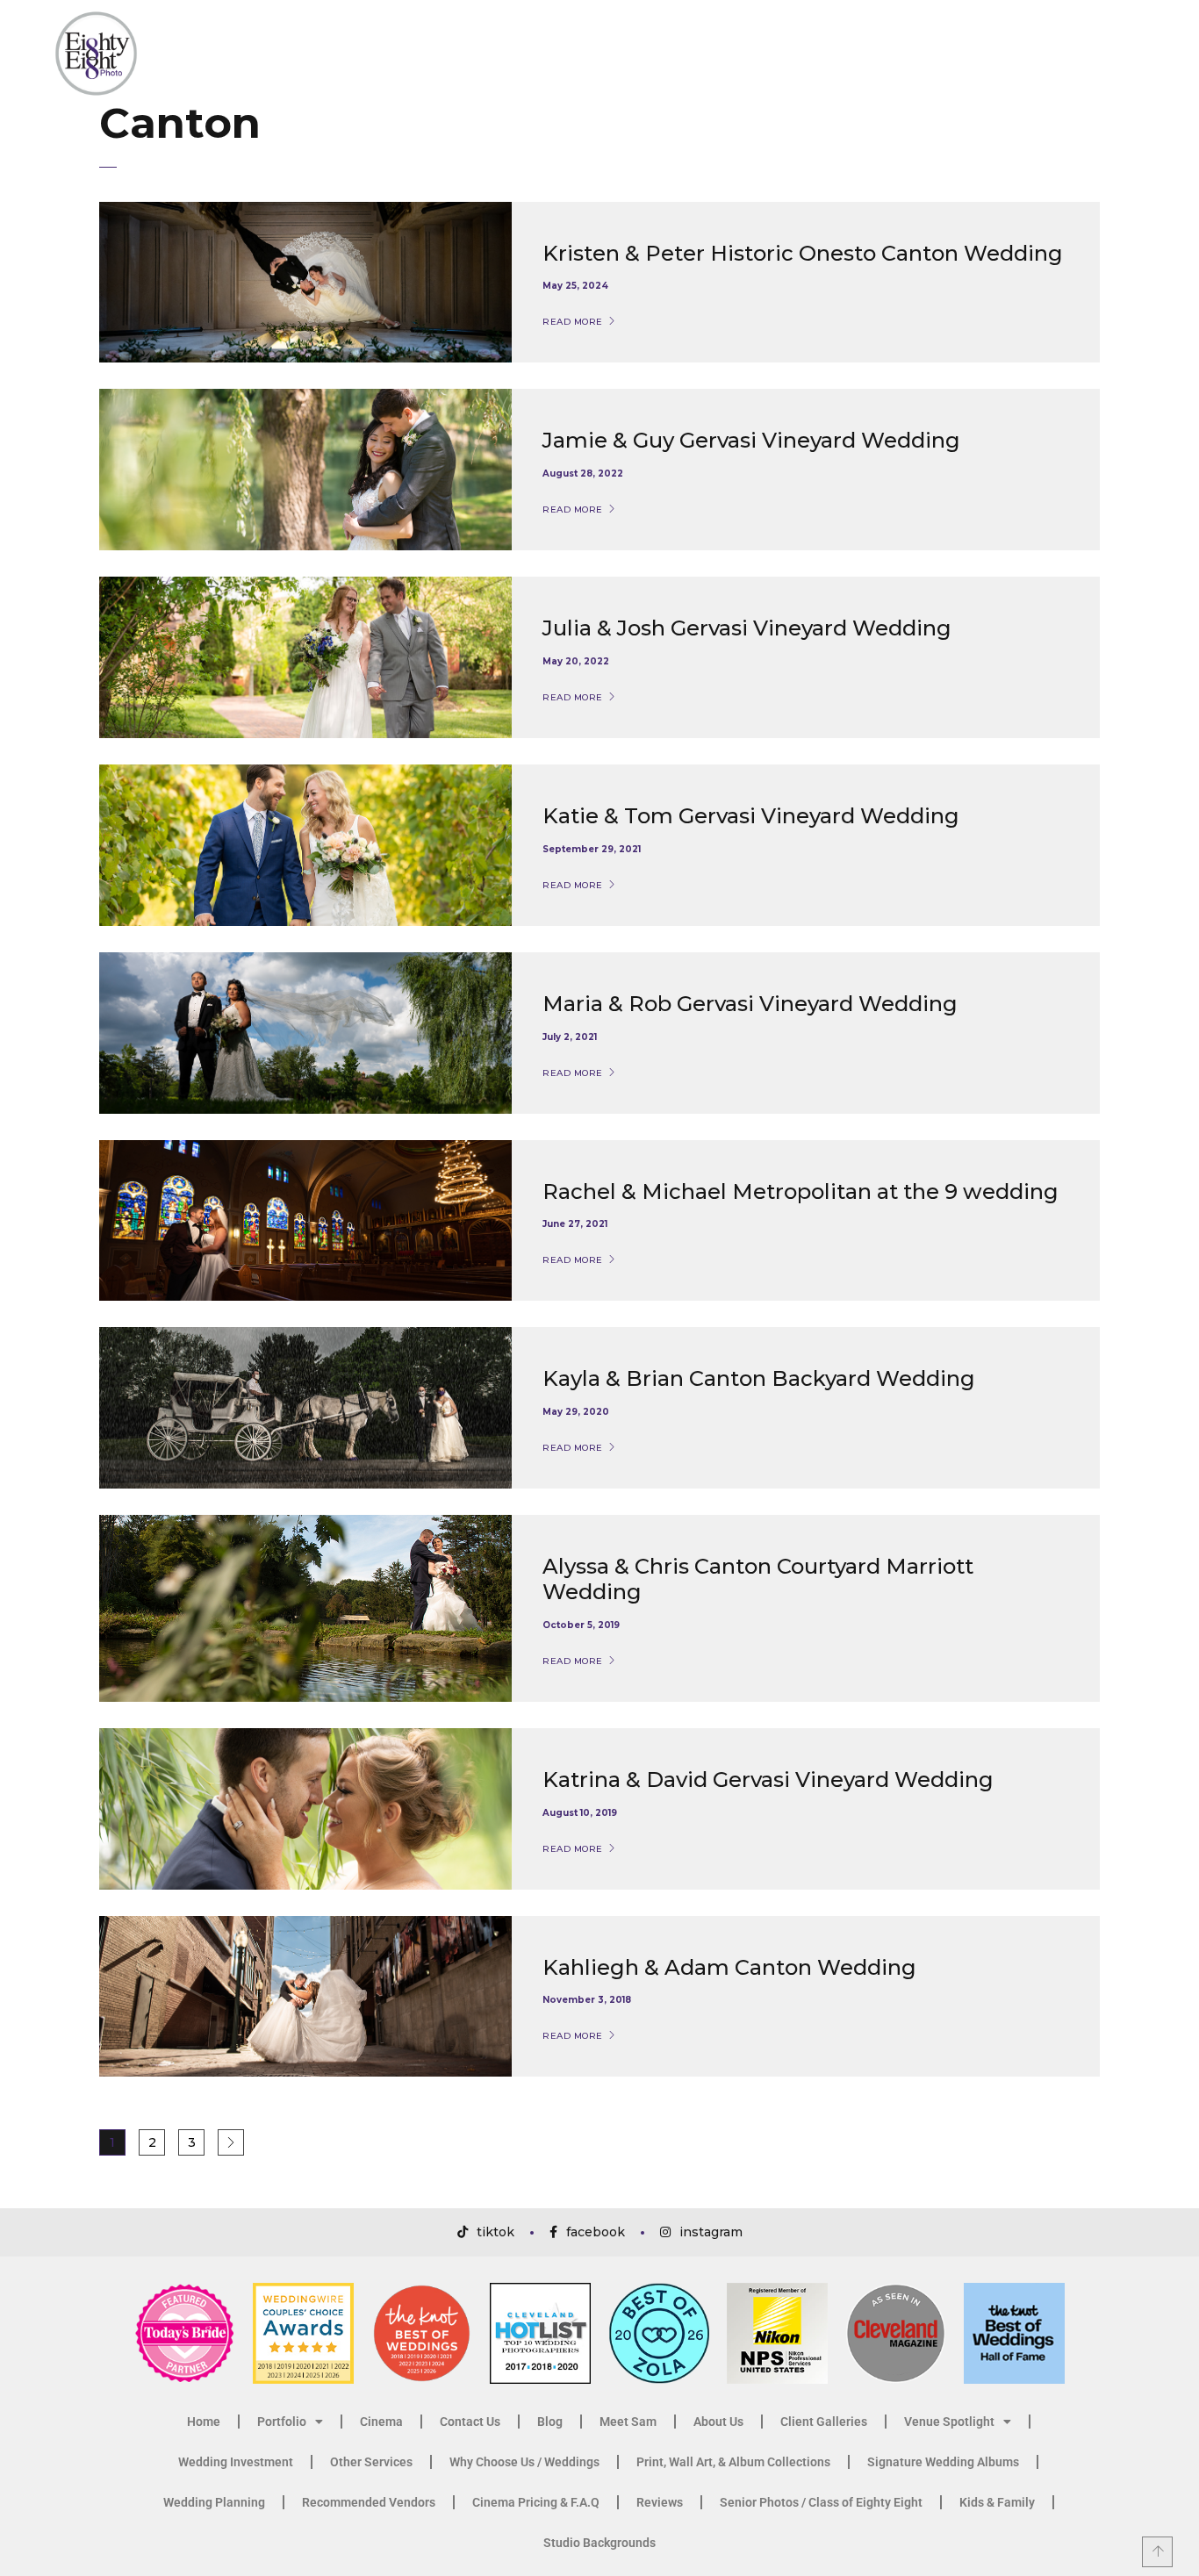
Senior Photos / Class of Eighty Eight (821, 2502)
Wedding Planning (214, 2502)
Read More (573, 322)
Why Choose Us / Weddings (524, 2462)
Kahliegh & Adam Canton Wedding (729, 1967)
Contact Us (470, 2422)
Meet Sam (628, 2422)
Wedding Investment (236, 2462)
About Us (718, 2422)
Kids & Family (997, 2502)
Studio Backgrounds (599, 2543)
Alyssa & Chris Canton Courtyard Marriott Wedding (758, 1579)
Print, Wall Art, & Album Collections (733, 2462)
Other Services (371, 2462)
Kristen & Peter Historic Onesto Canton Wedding (803, 253)
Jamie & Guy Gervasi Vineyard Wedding (751, 440)
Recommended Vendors (369, 2502)
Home (204, 2422)
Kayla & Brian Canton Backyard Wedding (759, 1378)
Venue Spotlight (949, 2422)
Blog (550, 2422)
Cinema (381, 2422)
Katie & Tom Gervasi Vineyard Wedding (751, 816)
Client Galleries (824, 2422)
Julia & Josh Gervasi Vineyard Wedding (747, 628)
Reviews (660, 2502)
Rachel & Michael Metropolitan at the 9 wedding (801, 1191)
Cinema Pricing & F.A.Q (536, 2502)
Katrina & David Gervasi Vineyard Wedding (768, 1780)
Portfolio (282, 2422)
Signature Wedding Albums (943, 2462)
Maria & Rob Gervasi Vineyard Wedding (750, 1004)
